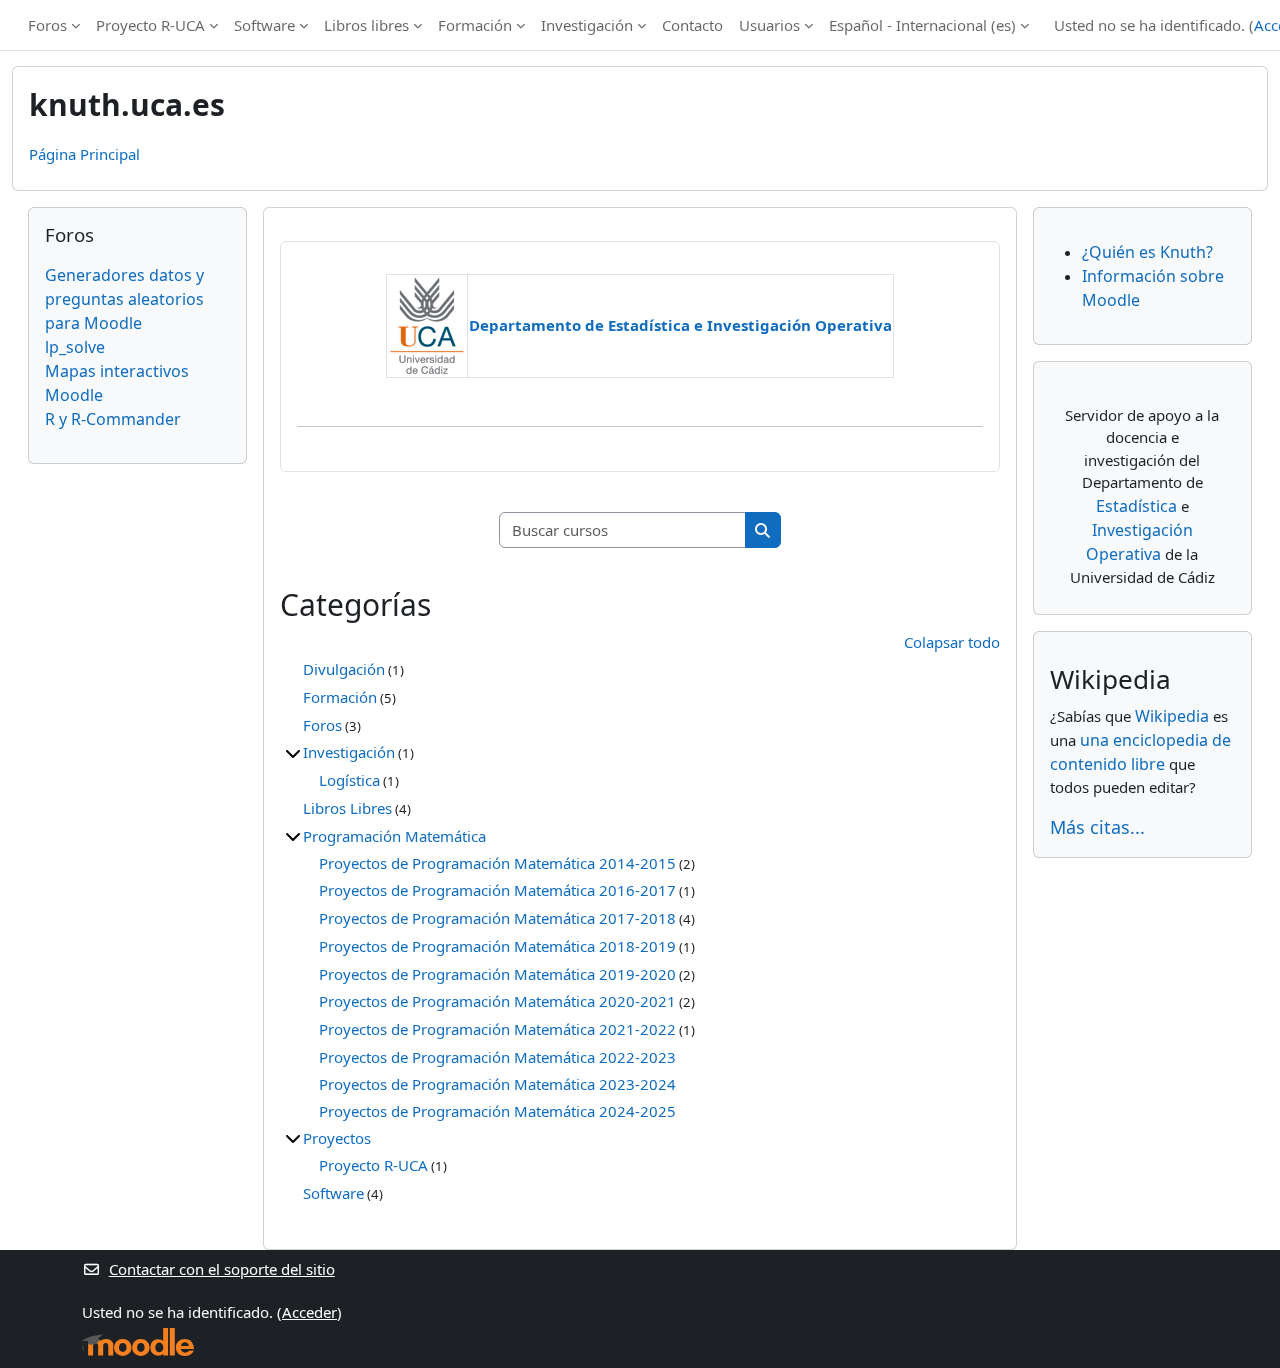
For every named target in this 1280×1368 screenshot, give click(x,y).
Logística (349, 780)
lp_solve (75, 347)
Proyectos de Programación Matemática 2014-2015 (497, 863)
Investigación (587, 25)
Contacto (692, 25)
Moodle (74, 395)
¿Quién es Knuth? (1147, 252)
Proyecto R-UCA (150, 25)
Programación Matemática (394, 836)
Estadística (1136, 506)
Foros (47, 25)
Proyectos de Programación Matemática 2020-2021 (497, 1001)
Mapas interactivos (117, 371)
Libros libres (366, 25)
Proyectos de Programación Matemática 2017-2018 (497, 918)
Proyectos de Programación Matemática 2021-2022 (497, 1029)
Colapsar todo (952, 642)
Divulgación (344, 669)
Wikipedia (1172, 716)
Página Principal (84, 154)
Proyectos (337, 1138)
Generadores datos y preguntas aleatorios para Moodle (124, 299)
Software (264, 25)
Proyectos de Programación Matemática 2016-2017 (497, 890)
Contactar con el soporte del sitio (222, 1269)
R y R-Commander (113, 419)
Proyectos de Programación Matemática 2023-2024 (497, 1084)
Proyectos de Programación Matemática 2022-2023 (497, 1057)
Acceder (309, 1312)
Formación (475, 25)
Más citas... (1097, 827)
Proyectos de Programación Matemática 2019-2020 (497, 974)
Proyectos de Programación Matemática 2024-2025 (497, 1111)
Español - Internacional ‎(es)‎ (922, 25)
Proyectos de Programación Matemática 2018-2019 (497, 946)
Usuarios (769, 25)
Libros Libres (347, 808)
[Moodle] (138, 1342)
